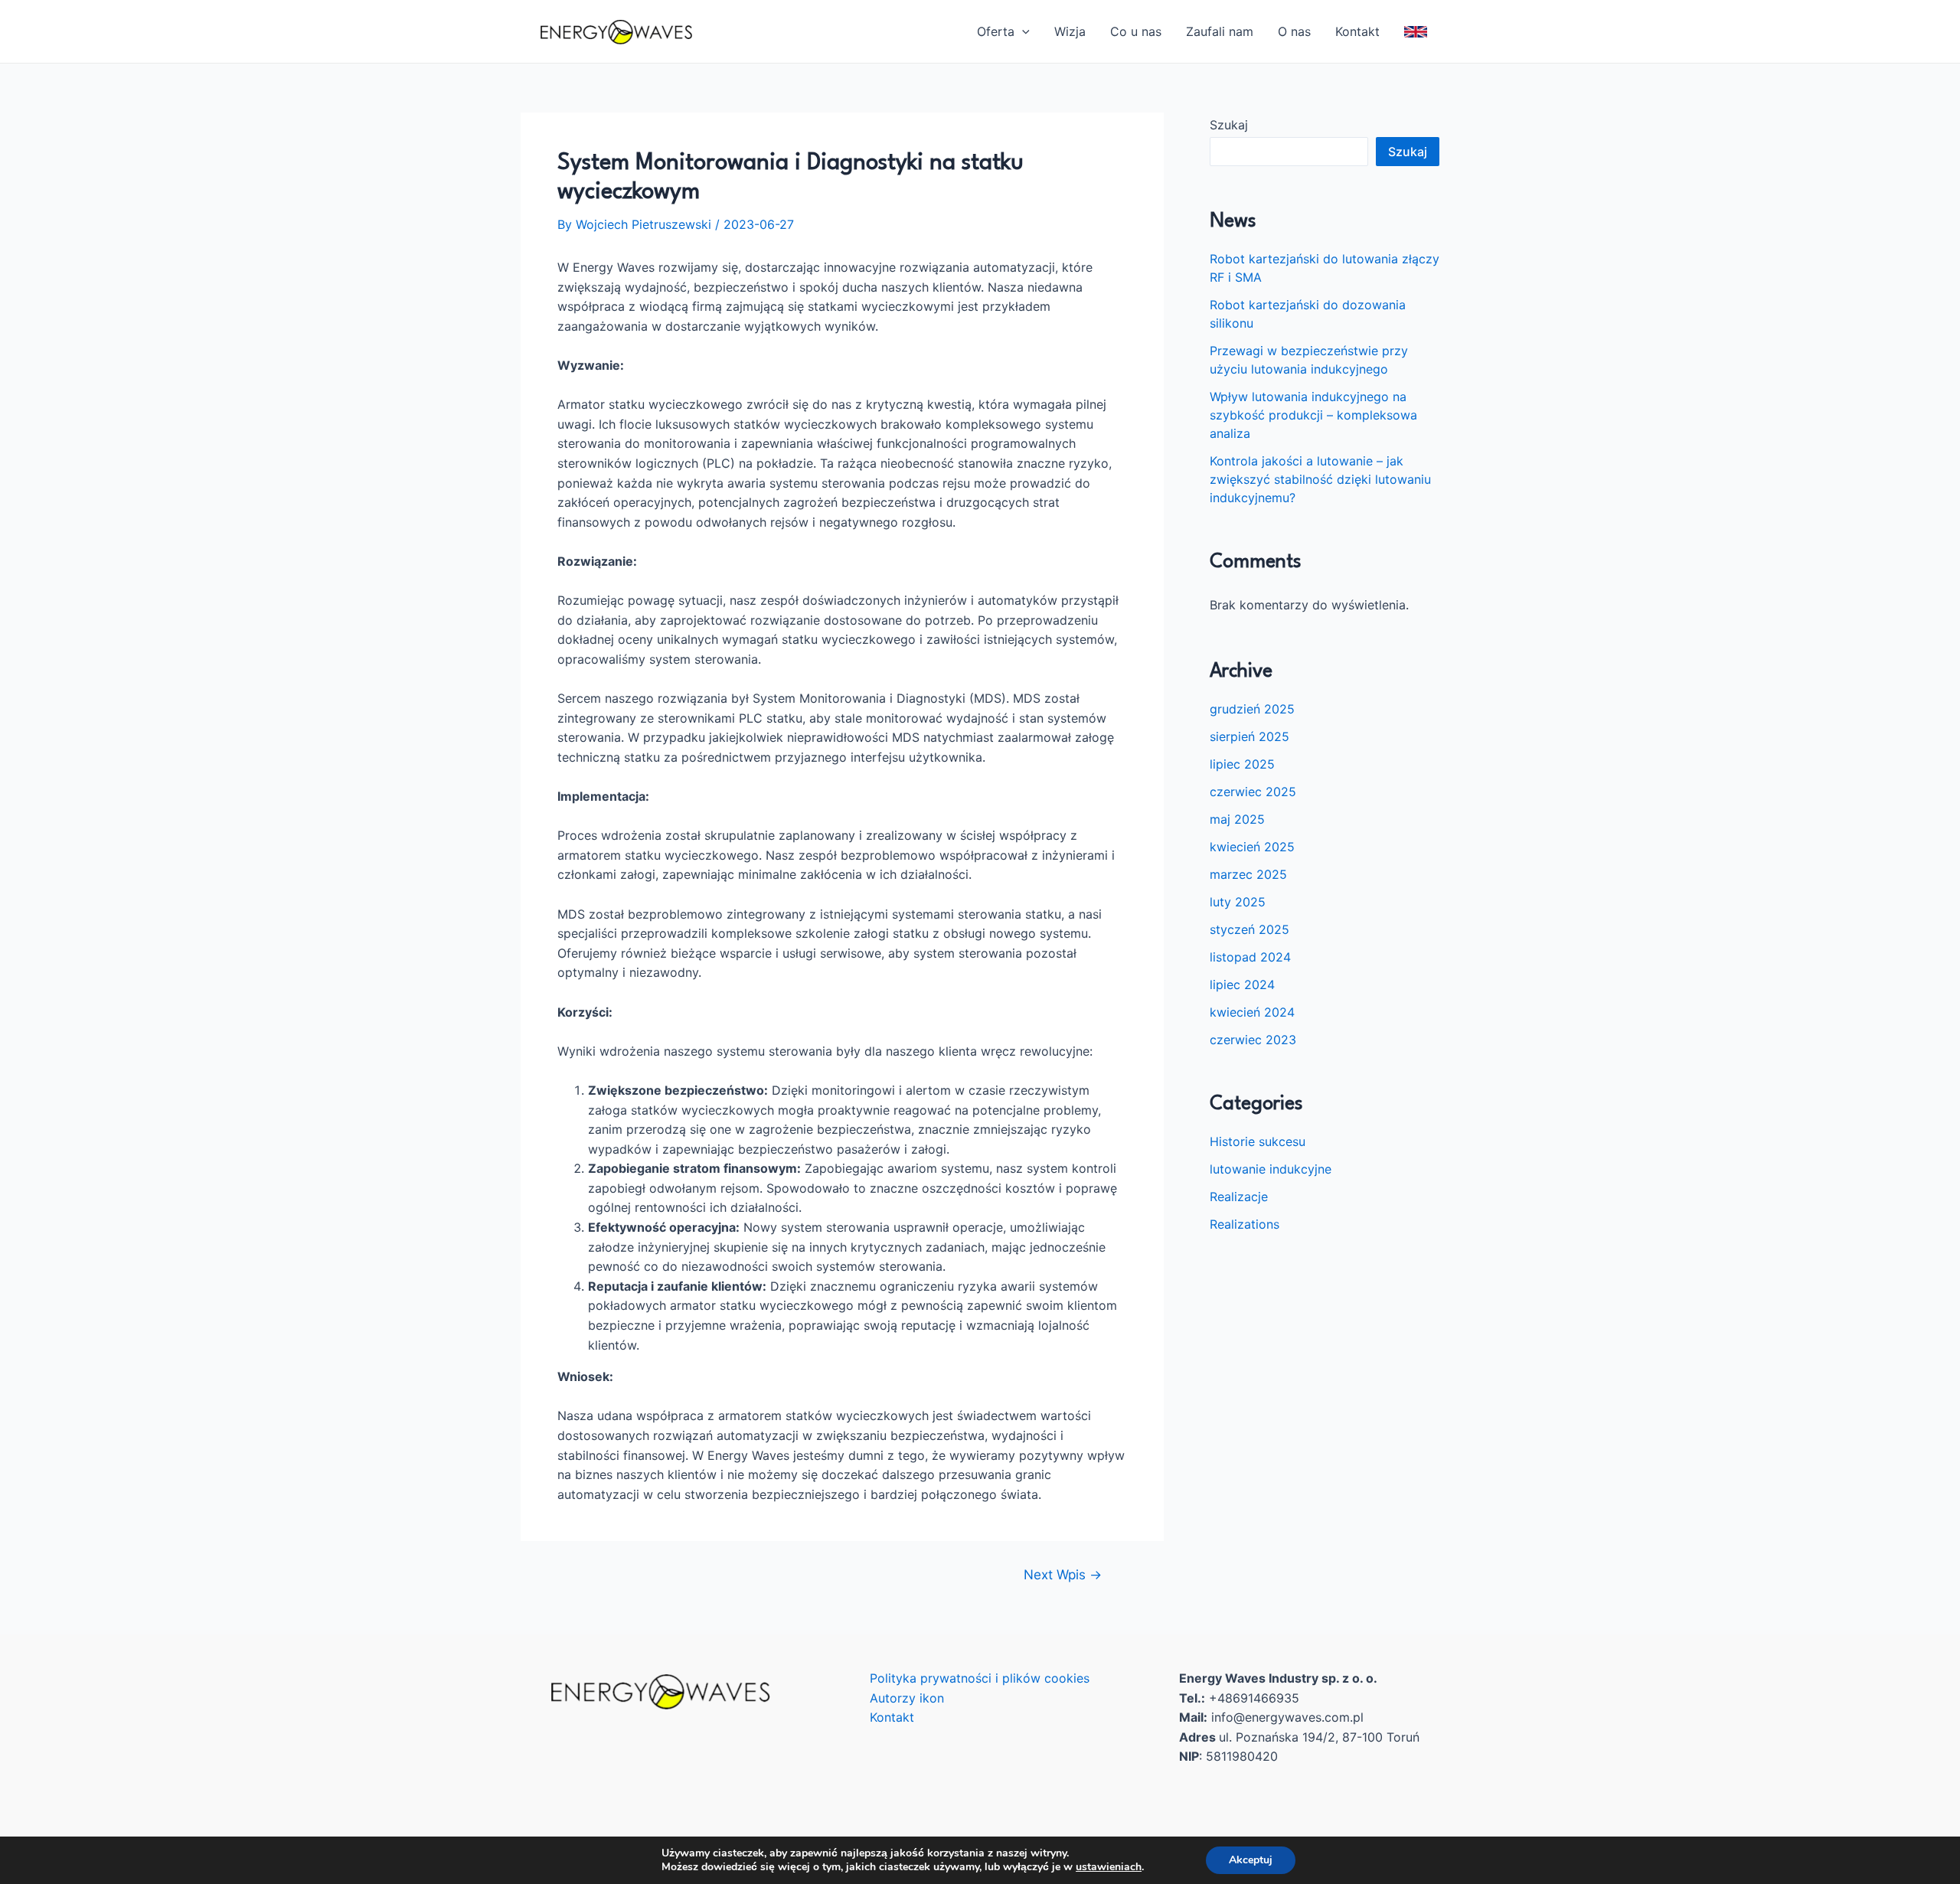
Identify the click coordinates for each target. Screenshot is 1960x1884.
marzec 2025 (1248, 874)
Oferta (996, 31)
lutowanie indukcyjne (1271, 1169)
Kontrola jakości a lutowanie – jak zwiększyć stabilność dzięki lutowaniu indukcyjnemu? (1320, 479)
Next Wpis (1063, 1574)
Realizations (1245, 1224)
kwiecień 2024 (1252, 1012)
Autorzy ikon (907, 1698)
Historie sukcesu (1258, 1141)
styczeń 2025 (1249, 929)
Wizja (1070, 31)
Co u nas (1136, 31)
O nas (1294, 31)
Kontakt (1357, 31)
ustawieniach (1109, 1867)
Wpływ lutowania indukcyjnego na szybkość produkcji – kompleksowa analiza (1313, 415)
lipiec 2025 (1242, 764)
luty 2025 (1238, 902)
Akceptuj (1251, 1860)
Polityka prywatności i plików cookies (980, 1678)
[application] (1022, 31)
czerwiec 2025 (1253, 792)
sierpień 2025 (1249, 736)
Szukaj (1229, 125)
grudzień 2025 (1252, 709)
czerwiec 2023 (1253, 1040)
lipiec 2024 (1242, 984)
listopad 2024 (1250, 957)
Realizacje (1239, 1197)
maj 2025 (1237, 819)
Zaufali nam (1220, 31)
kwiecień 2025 (1252, 847)
